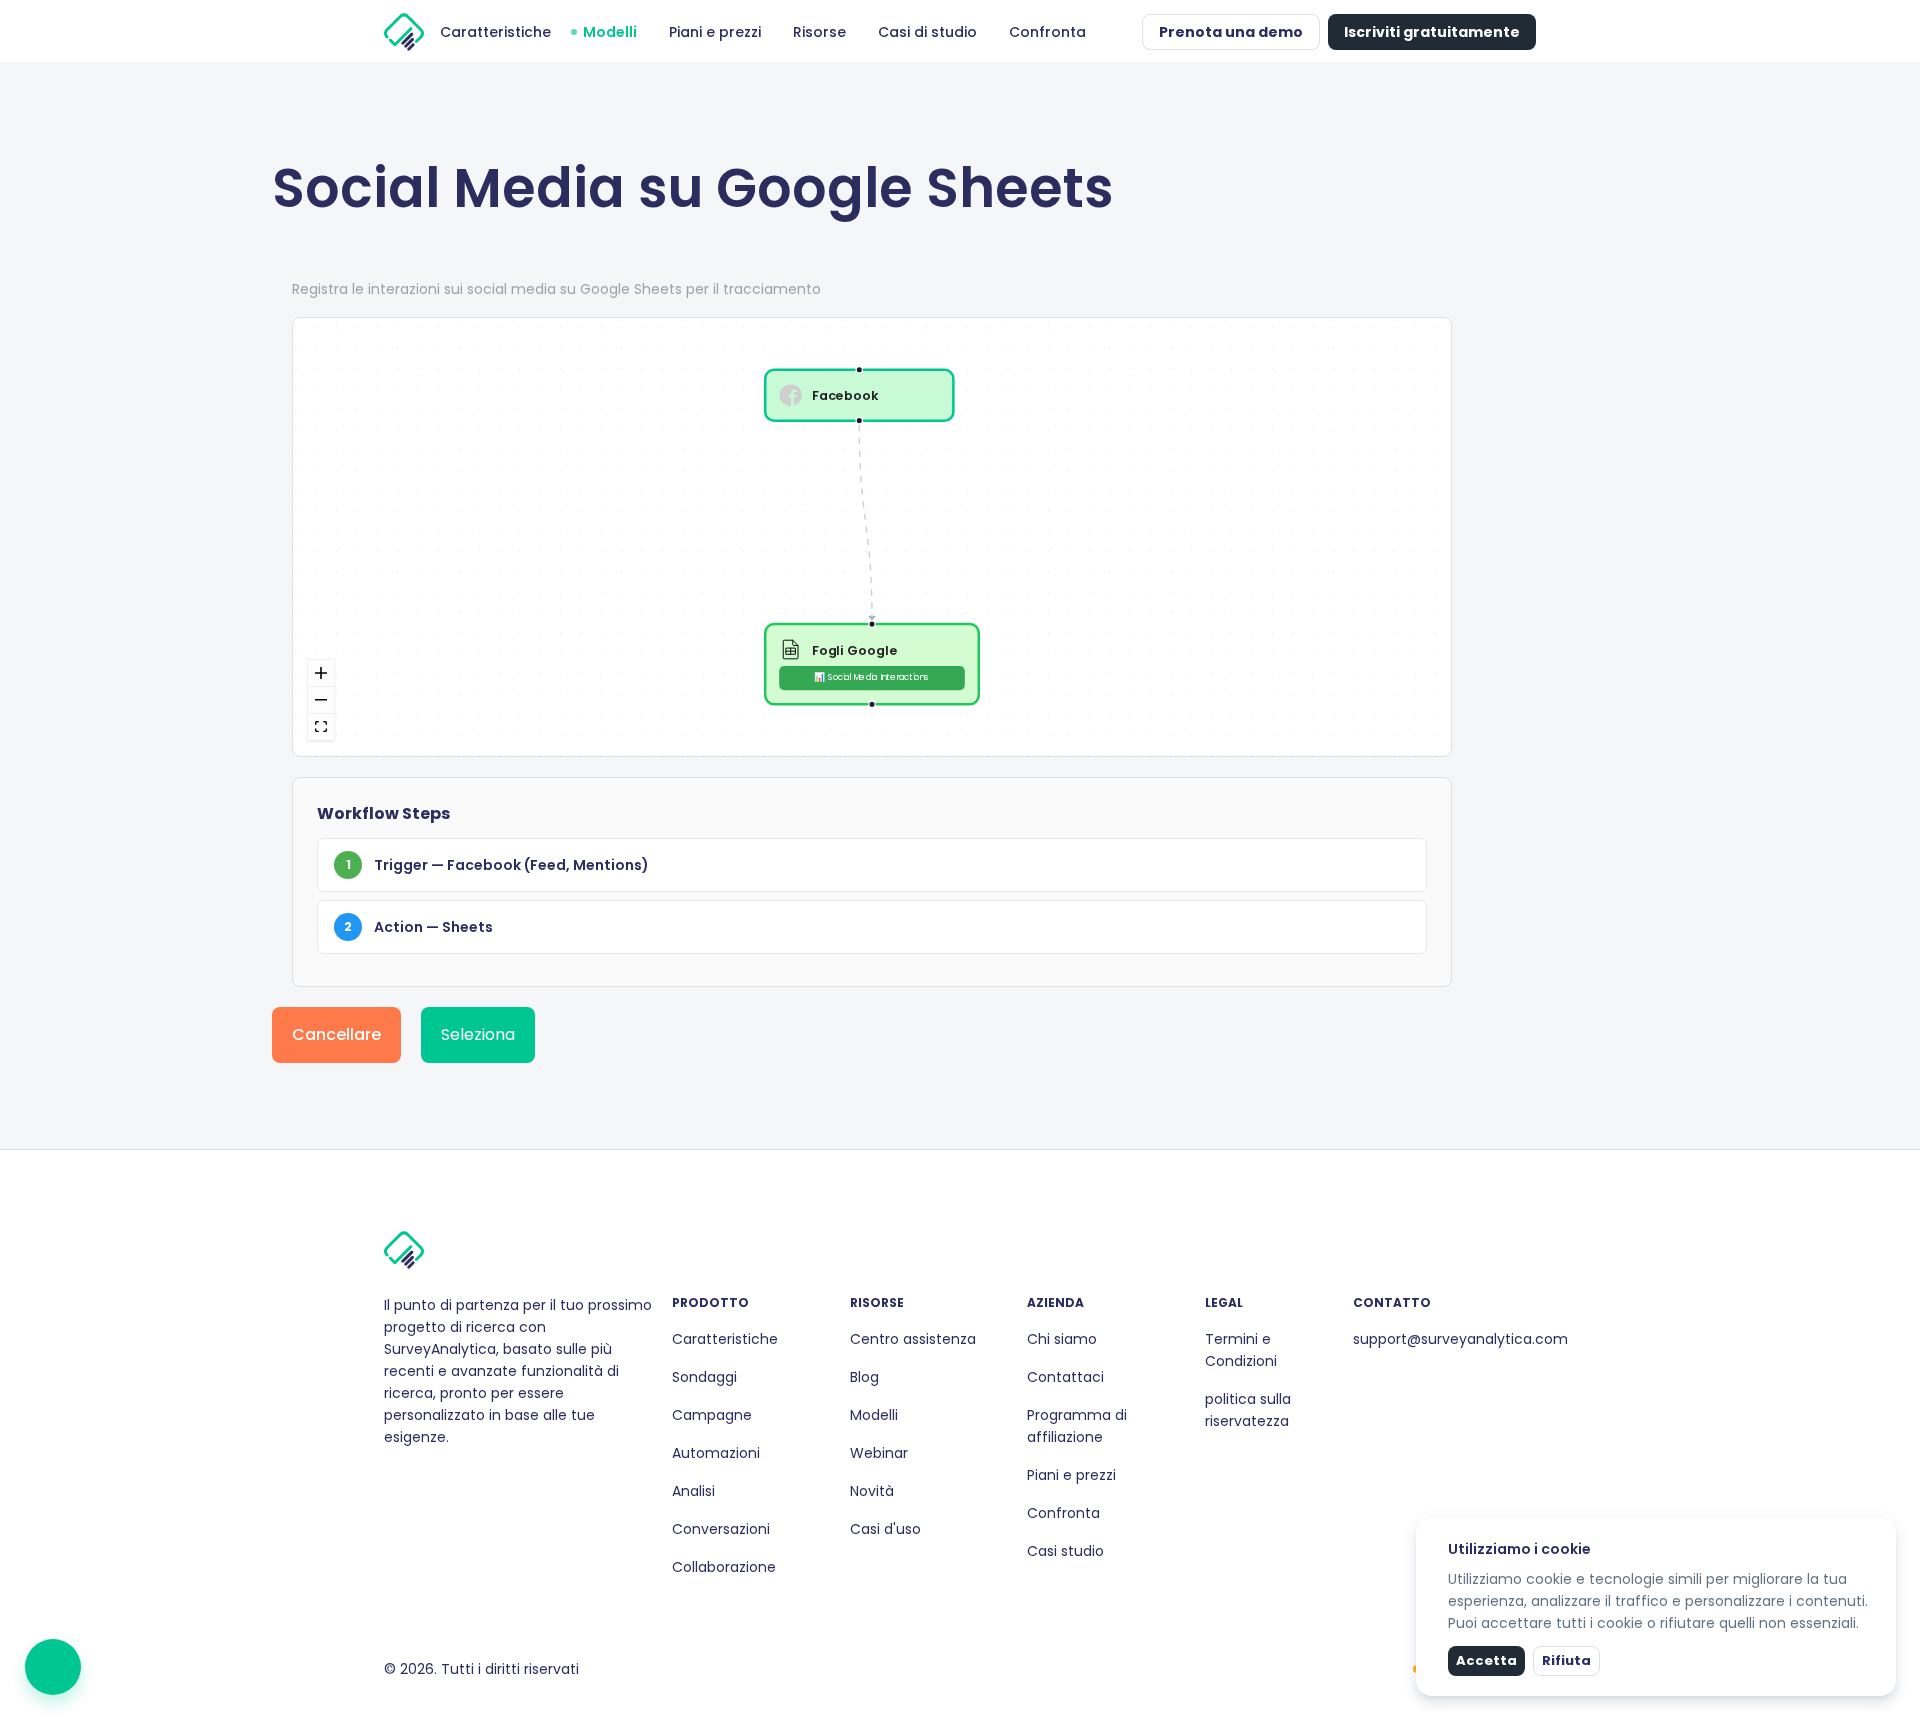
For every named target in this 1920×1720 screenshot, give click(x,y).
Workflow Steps (383, 813)
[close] (1883, 1531)
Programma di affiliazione (1077, 1426)
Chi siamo (1062, 1339)
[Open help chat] (53, 1667)
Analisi (693, 1491)
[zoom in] (321, 673)
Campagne (712, 1415)
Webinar (879, 1453)
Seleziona (478, 1034)
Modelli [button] (610, 32)
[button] (1122, 32)
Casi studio (1065, 1551)
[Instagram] (408, 1480)
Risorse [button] (819, 32)
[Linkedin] (424, 1480)
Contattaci (1065, 1377)
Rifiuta (1566, 1660)
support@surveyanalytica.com (1460, 1339)
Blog (864, 1377)
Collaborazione (724, 1567)
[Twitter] (440, 1480)
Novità (872, 1491)
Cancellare (336, 1034)
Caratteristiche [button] (495, 32)
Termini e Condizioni (1241, 1350)
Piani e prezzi (1071, 1475)
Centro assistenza (913, 1339)
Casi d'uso (885, 1529)
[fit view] (321, 727)
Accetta (1486, 1660)
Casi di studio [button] (927, 32)
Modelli (874, 1415)
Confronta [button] (1047, 32)
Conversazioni (721, 1529)
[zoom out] (321, 700)
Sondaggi (704, 1377)
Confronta (1063, 1513)
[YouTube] (456, 1480)
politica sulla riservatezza (1248, 1410)
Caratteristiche (725, 1339)
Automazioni (716, 1453)
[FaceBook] (392, 1480)
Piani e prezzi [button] (715, 32)
